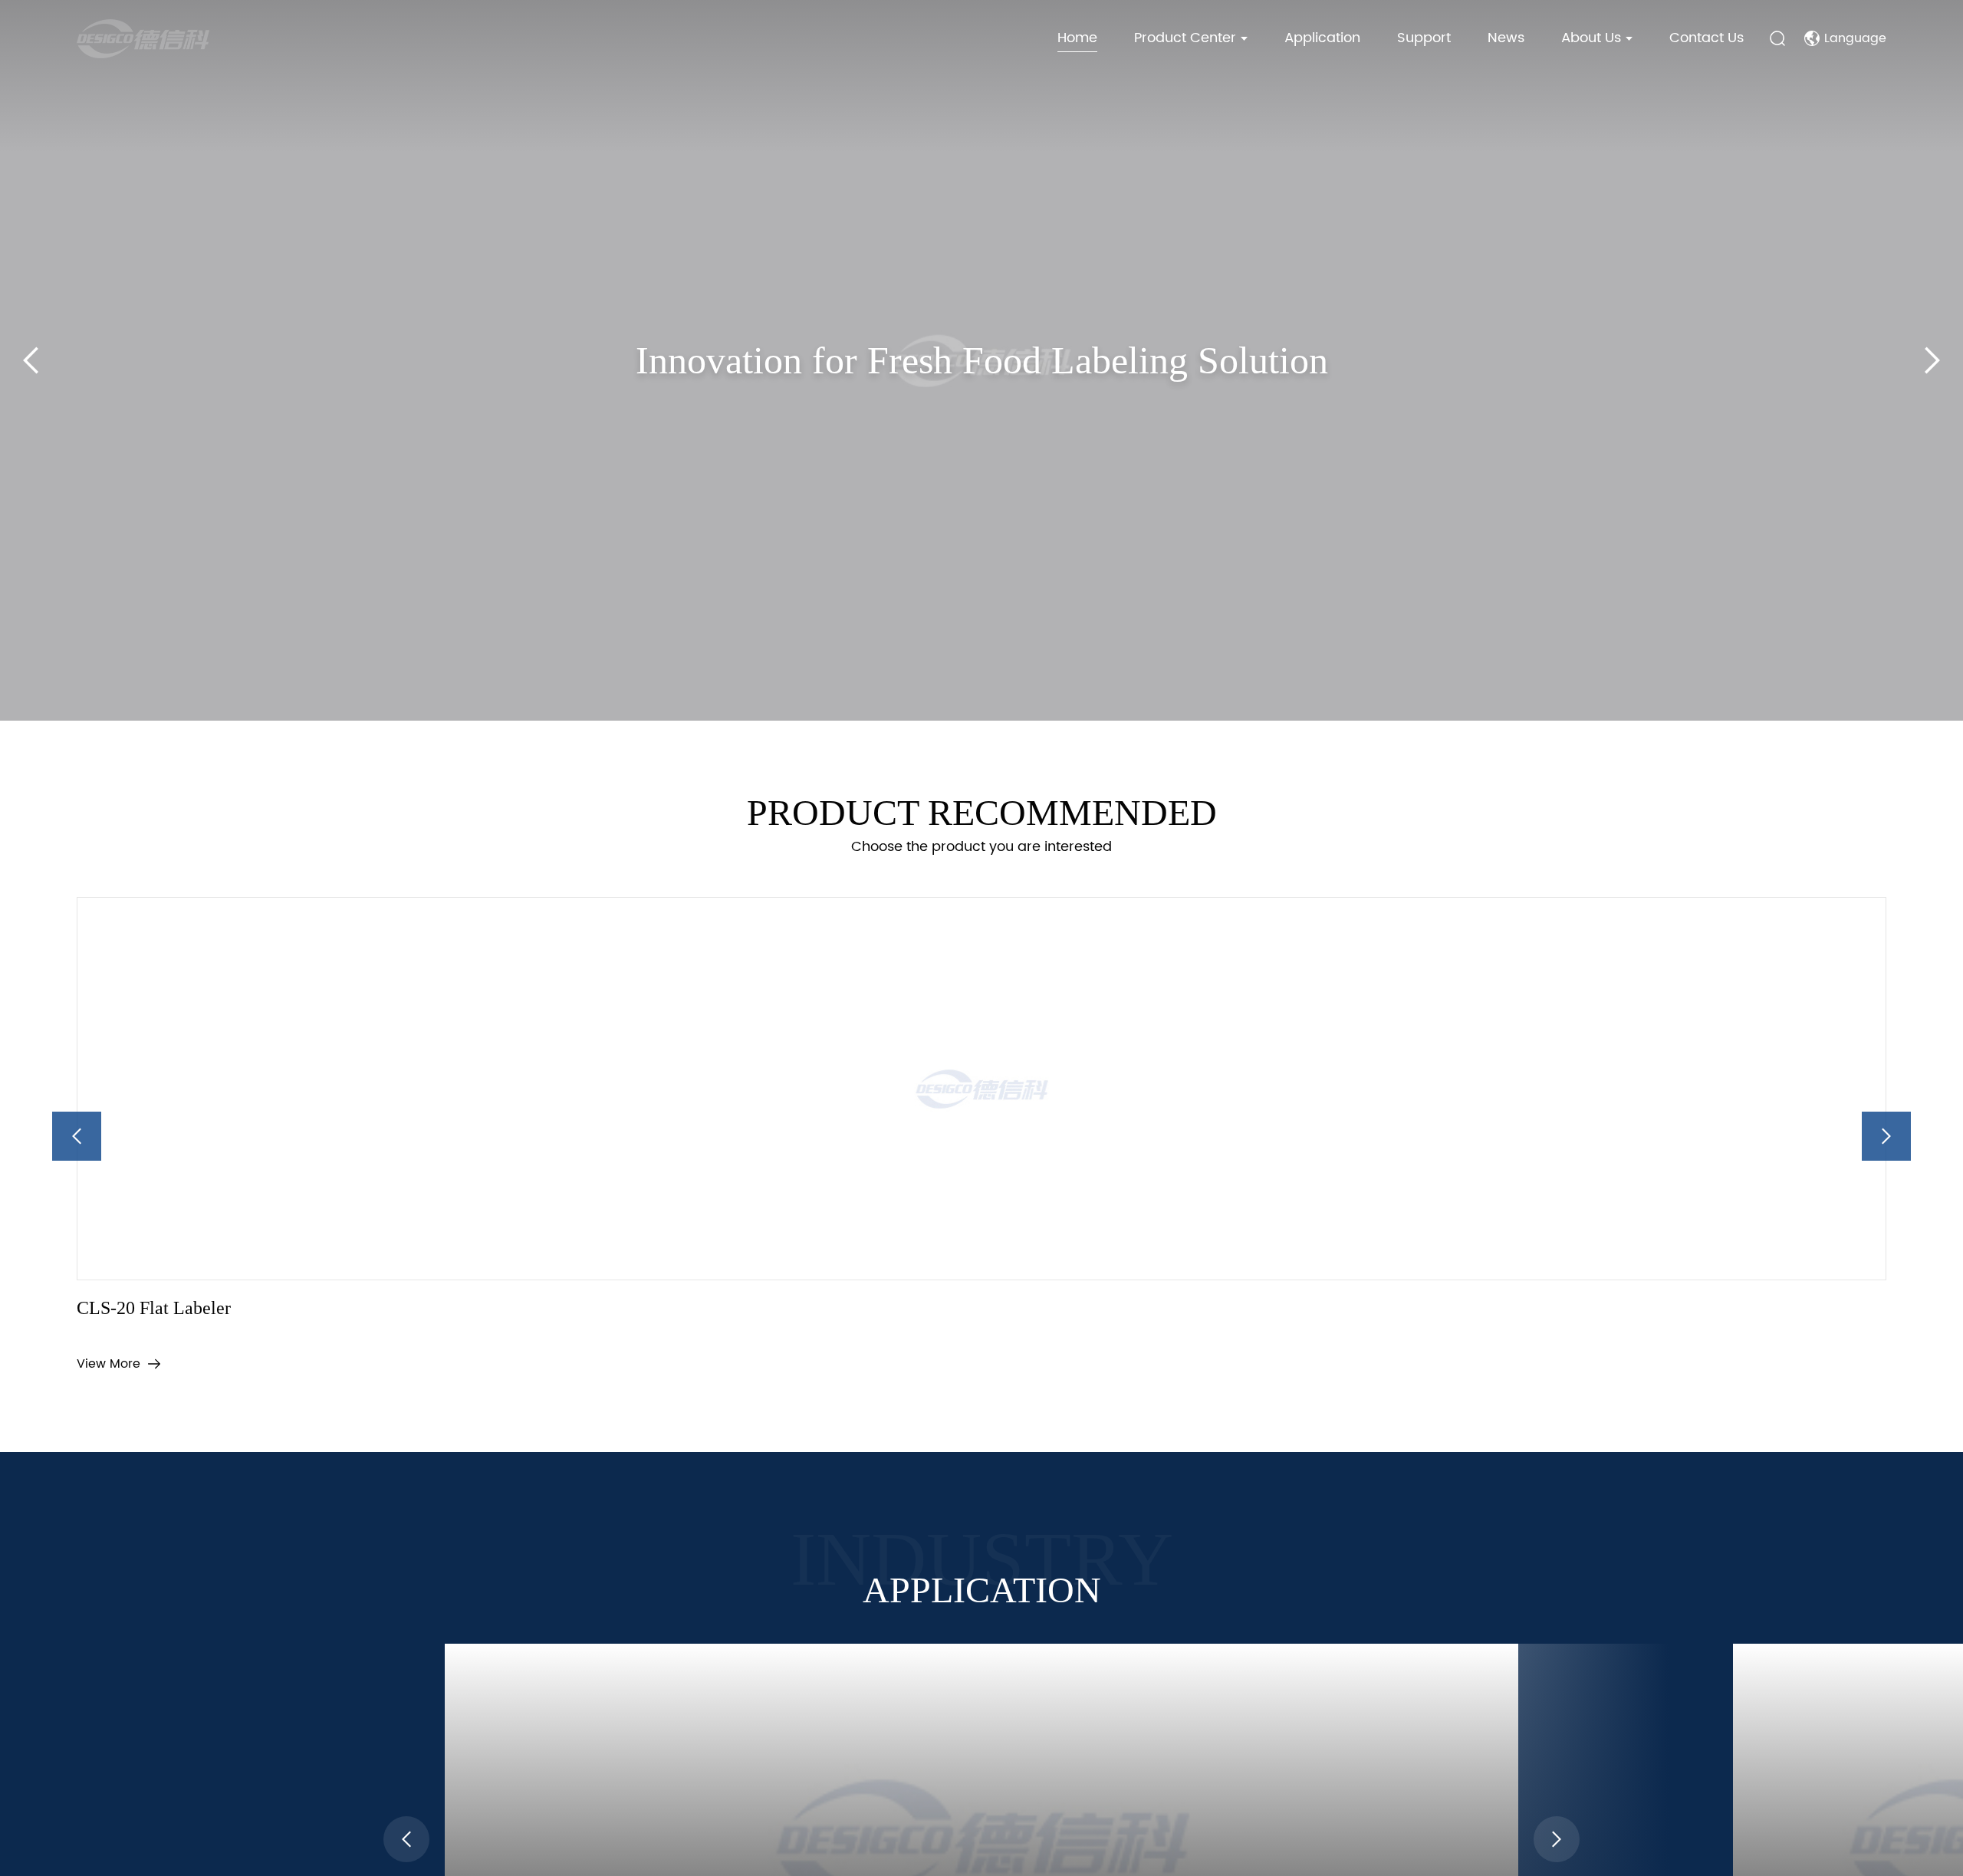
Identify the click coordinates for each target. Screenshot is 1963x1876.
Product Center (1185, 38)
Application (1322, 38)
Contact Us (1707, 38)
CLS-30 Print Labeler (629, 1333)
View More (109, 1389)
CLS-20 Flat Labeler (168, 1333)
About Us (1591, 38)
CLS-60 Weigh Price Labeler (1577, 1333)
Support (1424, 38)
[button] (939, 721)
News (1506, 38)
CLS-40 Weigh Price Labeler (1120, 1333)
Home (1077, 38)
